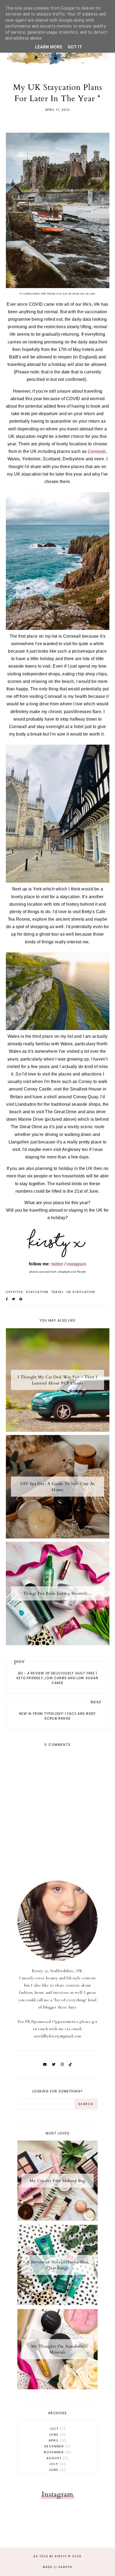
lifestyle (15, 1292)
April (57, 2440)
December (57, 2446)
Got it (75, 47)
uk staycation (81, 1292)
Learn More (49, 47)
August (57, 2458)
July (57, 2429)
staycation (37, 1292)
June (57, 2435)
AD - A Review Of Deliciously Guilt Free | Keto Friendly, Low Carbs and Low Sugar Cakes (57, 1678)
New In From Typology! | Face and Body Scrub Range (57, 1716)
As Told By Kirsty (50, 2556)
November (57, 2452)
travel (57, 1292)
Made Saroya (57, 2567)
